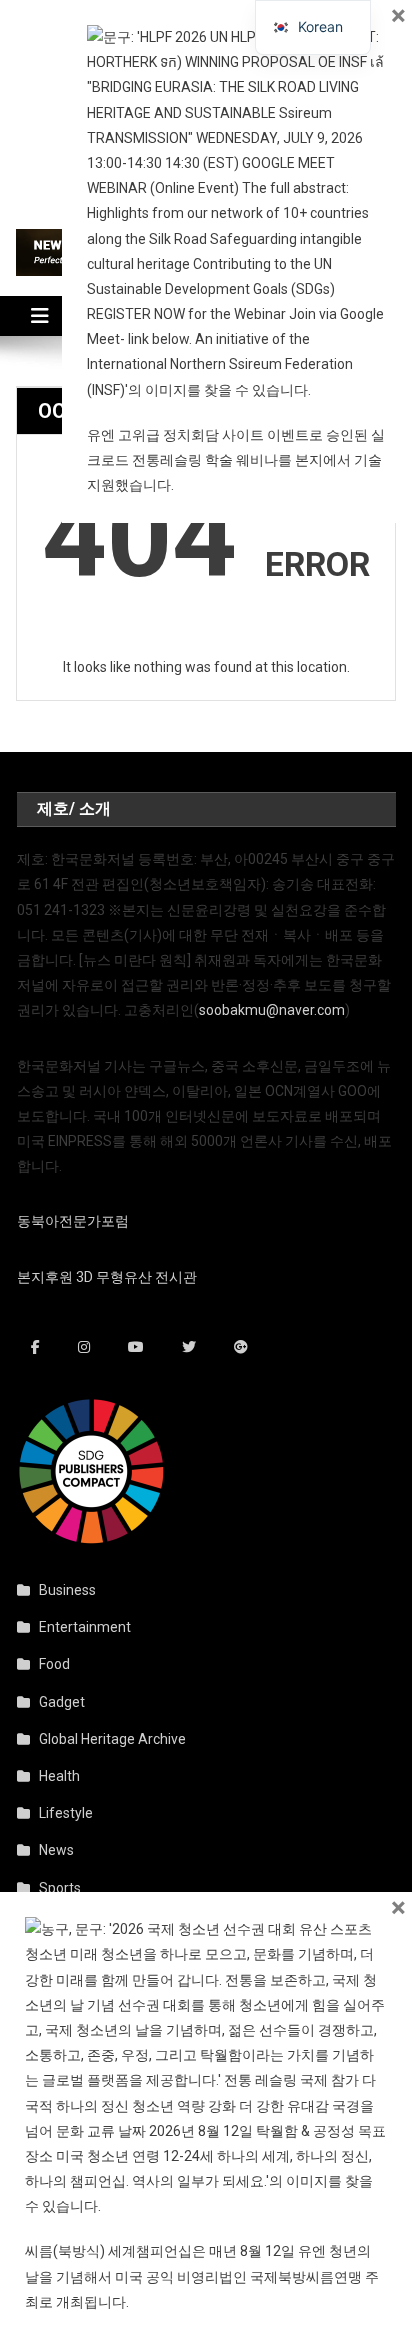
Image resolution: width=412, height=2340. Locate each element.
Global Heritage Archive (112, 1739)
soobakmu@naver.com (272, 1010)
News (56, 1850)
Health (59, 1776)
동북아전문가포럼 (73, 1221)
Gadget (62, 1702)
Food (54, 1664)
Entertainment (85, 1627)
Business (67, 1590)
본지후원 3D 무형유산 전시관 (107, 1277)
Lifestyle (66, 1813)
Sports (60, 1888)
